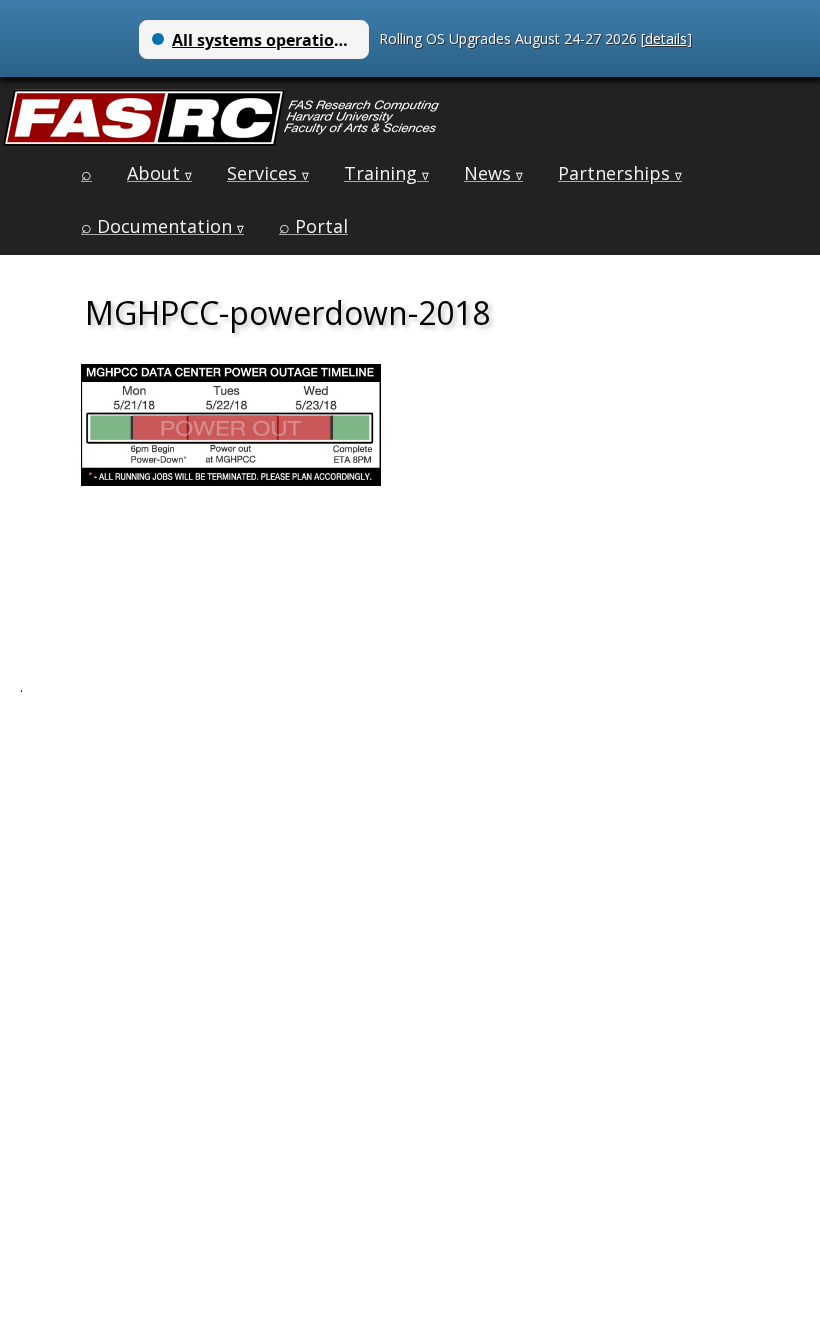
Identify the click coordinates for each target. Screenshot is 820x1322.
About (159, 173)
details (666, 38)
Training (386, 173)
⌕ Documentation (162, 226)
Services (268, 173)
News (493, 173)
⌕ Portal (313, 226)
